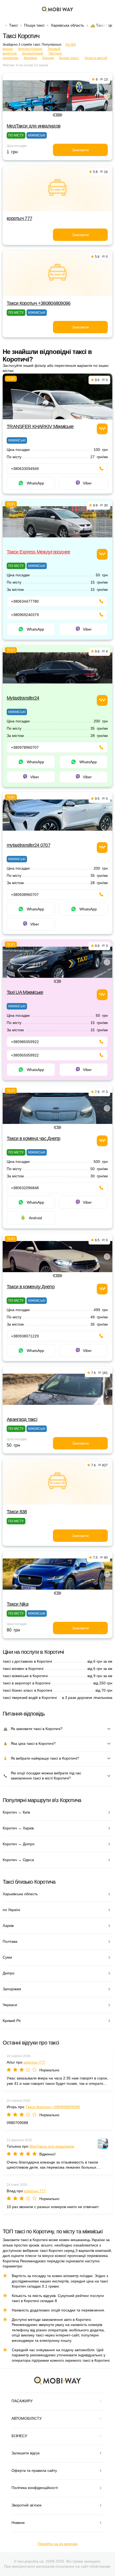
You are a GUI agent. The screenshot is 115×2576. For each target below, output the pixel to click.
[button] (55, 115)
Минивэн (30, 58)
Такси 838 (17, 1512)
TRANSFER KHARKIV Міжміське (40, 426)
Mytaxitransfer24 (23, 698)
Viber (87, 483)
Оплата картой (96, 58)
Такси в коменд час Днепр (34, 1138)
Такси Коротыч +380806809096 (39, 303)
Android (35, 1218)
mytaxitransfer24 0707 (28, 845)
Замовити (80, 150)
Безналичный (33, 53)
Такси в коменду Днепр (31, 1287)
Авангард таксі (22, 1419)
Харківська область (67, 25)
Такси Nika (18, 1604)
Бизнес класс (69, 58)
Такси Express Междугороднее (39, 552)
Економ (48, 58)
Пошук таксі (34, 25)
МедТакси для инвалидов (34, 126)
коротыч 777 (19, 218)
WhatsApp (35, 483)
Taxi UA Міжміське (25, 992)
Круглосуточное (30, 49)
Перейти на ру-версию (58, 2544)
